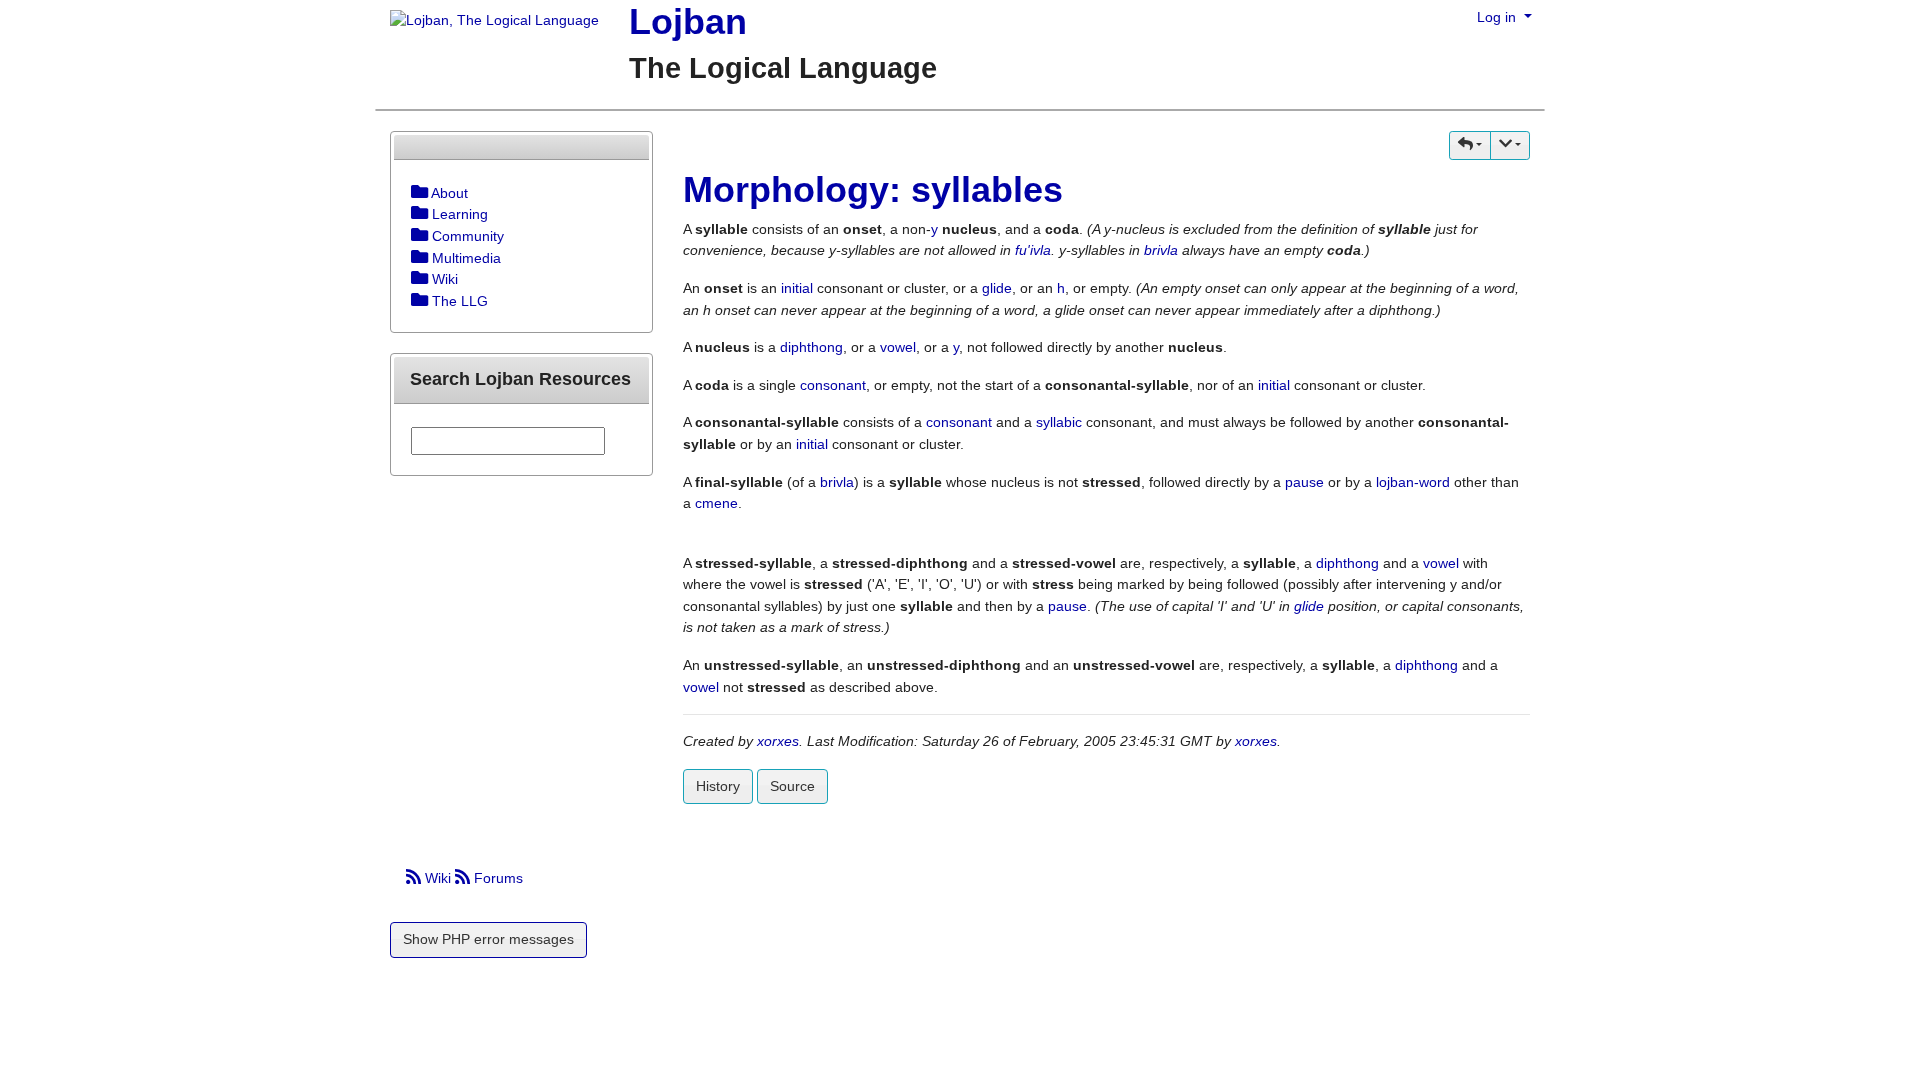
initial (797, 288)
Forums (496, 878)
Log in (1498, 17)
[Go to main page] (487, 22)
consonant (833, 385)
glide (997, 288)
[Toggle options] (419, 193)
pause (1304, 482)
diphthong (811, 347)
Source (792, 786)
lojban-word (1413, 482)
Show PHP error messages (488, 939)
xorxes (778, 741)
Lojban (688, 21)
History (718, 786)
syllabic (1059, 422)
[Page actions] (1510, 145)
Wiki (438, 878)
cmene (716, 503)
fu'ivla (1033, 250)
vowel (898, 347)
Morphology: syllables (873, 189)
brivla (1161, 250)
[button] (1470, 145)
